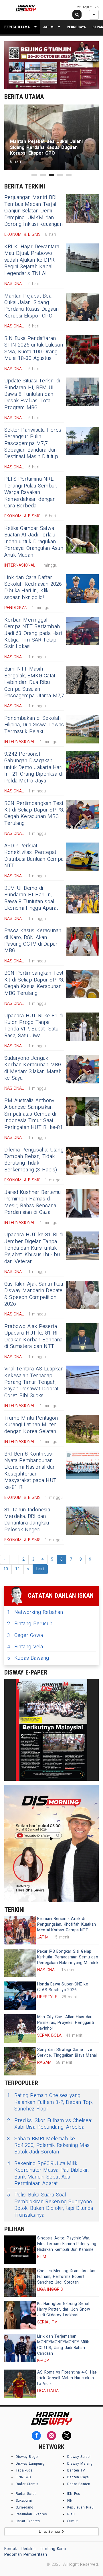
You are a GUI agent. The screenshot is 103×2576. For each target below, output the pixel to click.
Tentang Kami (53, 2549)
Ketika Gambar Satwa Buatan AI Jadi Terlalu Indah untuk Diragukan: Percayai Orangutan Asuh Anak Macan (34, 542)
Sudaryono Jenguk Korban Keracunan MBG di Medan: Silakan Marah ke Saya (33, 1068)
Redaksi (28, 2549)
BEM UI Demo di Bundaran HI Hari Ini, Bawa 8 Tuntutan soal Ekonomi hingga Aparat (31, 898)
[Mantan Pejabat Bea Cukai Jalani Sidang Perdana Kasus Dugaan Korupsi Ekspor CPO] (82, 307)
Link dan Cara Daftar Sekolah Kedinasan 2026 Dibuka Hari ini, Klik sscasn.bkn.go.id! (33, 588)
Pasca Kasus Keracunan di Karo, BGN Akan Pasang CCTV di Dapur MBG (33, 941)
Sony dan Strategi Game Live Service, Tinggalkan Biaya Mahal (67, 2053)
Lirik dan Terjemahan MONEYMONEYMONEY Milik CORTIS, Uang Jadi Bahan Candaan (63, 2345)
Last (40, 1569)
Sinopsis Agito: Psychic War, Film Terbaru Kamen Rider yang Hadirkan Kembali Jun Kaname (67, 2244)
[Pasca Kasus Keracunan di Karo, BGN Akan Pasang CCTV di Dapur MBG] (82, 942)
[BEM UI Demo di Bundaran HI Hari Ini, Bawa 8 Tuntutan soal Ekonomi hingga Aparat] (82, 899)
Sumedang (25, 2507)
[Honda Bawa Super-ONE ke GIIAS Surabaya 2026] (20, 1996)
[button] (34, 175)
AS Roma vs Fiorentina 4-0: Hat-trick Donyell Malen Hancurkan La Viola (68, 2378)
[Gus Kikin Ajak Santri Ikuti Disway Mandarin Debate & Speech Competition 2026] (82, 1295)
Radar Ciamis (27, 2484)
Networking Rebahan (35, 1612)
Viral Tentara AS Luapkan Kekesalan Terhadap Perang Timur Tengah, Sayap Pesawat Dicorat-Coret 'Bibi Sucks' (34, 1382)
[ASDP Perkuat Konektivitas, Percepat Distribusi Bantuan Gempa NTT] (82, 857)
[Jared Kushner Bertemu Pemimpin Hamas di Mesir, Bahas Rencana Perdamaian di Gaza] (82, 1203)
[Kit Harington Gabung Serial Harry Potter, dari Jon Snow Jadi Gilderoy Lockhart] (20, 2315)
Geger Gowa (25, 1635)
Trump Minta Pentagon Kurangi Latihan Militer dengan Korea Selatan (31, 1425)
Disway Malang (80, 2464)
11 (17, 1569)
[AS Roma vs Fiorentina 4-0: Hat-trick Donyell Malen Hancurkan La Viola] (20, 2384)
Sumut (73, 2521)
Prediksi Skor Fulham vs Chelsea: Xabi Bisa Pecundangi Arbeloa (50, 2124)
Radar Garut (26, 2494)
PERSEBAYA (76, 27)
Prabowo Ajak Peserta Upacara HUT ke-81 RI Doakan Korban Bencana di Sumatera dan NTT (33, 1336)
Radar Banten (79, 2484)
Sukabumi (24, 2501)
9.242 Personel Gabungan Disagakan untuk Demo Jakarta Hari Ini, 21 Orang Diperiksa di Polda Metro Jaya (34, 768)
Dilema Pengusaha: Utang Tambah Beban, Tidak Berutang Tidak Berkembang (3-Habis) (34, 1160)
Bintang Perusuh (30, 1624)
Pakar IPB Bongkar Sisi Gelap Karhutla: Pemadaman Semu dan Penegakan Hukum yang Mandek (68, 1957)
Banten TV (76, 2470)
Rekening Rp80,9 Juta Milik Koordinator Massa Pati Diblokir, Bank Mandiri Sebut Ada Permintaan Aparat (48, 2174)
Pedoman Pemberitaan (26, 2555)
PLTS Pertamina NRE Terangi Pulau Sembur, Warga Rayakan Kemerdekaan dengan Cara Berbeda (31, 492)
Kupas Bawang (28, 1658)
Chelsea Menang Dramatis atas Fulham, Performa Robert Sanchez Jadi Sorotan (66, 2277)
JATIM (48, 27)
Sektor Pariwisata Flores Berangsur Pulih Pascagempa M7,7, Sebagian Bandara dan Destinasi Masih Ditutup (33, 443)
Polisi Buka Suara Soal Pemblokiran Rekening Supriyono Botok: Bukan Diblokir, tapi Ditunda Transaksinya (50, 2205)
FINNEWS (23, 2477)
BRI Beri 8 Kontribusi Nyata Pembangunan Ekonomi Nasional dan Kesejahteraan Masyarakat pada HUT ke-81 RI (30, 1471)
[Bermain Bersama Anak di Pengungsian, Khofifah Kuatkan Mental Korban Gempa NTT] (20, 1930)
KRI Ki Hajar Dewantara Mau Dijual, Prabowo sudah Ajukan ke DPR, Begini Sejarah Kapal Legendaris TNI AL (32, 260)
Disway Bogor (27, 2457)
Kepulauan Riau (80, 2507)
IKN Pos (74, 2494)
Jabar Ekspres (28, 2521)
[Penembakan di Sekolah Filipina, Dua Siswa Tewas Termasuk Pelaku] (82, 729)
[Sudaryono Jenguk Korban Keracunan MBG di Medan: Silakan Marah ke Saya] (82, 1069)
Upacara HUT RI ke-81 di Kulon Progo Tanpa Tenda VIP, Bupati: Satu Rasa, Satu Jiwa (34, 1026)
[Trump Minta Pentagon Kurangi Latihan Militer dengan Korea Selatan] (82, 1429)
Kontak (11, 2549)
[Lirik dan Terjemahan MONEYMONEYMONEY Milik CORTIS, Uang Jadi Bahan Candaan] (20, 2348)
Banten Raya (78, 2477)
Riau (71, 2514)
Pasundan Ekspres (31, 2514)
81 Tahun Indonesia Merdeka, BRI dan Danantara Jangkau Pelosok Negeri (27, 1520)
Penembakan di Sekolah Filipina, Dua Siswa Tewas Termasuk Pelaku (34, 725)
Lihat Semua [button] (50, 2532)
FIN (70, 2501)
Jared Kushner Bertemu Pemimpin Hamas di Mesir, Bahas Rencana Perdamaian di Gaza (32, 1202)
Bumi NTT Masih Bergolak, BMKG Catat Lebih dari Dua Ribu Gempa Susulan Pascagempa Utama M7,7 (34, 682)
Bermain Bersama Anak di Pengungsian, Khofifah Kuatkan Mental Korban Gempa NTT (67, 1924)
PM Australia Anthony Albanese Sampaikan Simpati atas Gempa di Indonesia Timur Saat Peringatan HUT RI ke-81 (34, 1114)
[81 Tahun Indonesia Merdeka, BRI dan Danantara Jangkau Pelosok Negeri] (82, 1521)
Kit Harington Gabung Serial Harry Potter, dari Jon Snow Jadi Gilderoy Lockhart (64, 2309)
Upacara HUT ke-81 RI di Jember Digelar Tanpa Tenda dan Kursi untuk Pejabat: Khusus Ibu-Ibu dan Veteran (34, 1248)
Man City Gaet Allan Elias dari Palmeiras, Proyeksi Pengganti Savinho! (66, 2023)
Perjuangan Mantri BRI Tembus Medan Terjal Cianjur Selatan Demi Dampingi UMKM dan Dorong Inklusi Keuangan (33, 211)
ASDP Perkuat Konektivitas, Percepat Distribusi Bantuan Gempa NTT (34, 856)
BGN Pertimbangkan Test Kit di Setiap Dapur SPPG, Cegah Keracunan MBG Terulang (34, 813)
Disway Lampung (30, 2464)
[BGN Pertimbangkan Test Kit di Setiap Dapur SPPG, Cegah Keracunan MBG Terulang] (82, 814)
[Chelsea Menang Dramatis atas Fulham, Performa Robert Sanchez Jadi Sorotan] (20, 2282)
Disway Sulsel (79, 2457)
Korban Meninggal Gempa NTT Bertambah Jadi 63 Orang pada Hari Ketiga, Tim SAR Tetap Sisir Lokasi (33, 633)
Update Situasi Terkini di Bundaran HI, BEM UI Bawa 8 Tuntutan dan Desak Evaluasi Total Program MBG (32, 394)
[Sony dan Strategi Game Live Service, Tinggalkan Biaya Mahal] (20, 2061)
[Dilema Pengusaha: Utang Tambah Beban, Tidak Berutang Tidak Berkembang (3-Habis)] (82, 1161)
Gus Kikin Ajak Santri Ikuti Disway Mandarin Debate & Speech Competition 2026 (34, 1294)
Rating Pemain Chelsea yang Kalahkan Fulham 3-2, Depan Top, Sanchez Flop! (50, 2102)
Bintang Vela (25, 1647)
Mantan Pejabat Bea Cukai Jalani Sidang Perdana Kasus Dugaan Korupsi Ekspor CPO (31, 306)
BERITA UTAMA (17, 27)
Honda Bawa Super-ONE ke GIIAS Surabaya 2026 (63, 1987)
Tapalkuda (24, 2470)
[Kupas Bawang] (51, 1730)
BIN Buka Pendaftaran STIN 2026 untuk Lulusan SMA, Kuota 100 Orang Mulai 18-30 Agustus (34, 348)
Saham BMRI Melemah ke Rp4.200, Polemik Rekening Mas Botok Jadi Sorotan (48, 2145)
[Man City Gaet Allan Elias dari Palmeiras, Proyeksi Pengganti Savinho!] (20, 2028)
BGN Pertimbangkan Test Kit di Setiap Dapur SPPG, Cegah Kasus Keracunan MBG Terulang (34, 983)
